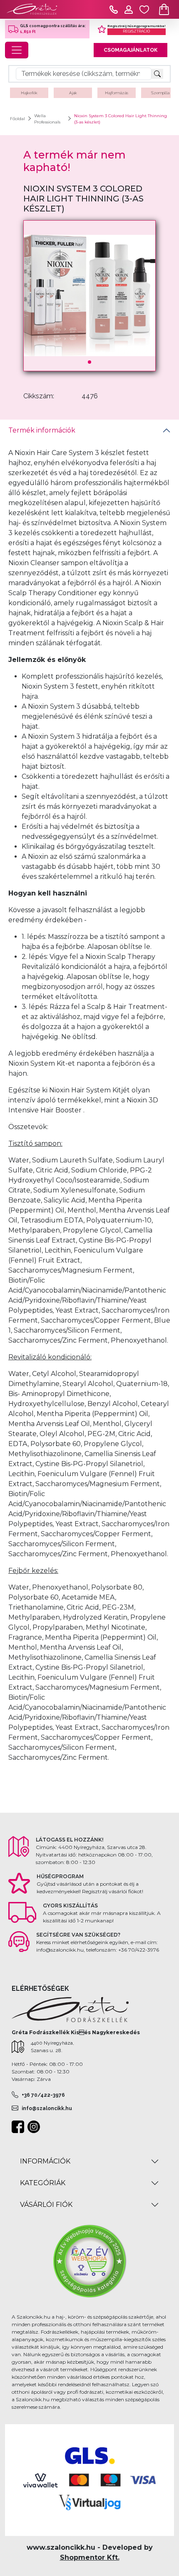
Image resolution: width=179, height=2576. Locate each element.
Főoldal (17, 119)
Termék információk (42, 430)
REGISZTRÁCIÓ (136, 31)
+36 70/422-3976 (43, 2095)
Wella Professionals (47, 119)
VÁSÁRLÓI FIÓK (46, 2205)
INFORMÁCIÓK (45, 2161)
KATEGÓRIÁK (43, 2183)
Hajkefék (29, 93)
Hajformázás (117, 93)
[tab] (89, 430)
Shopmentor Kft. (90, 2557)
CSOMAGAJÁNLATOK (131, 50)
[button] (89, 362)
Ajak (73, 93)
